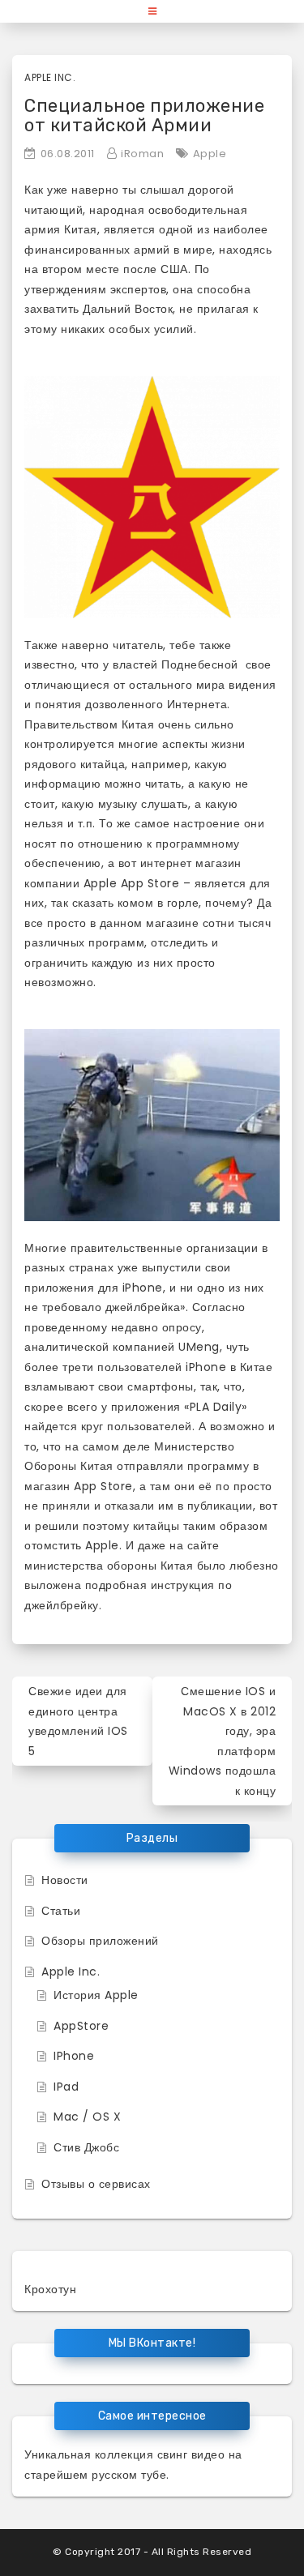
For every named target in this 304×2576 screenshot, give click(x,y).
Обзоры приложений (100, 1941)
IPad (66, 2087)
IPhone (74, 2056)
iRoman (142, 154)
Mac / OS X (87, 2117)
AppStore (81, 2026)
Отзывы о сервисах (96, 2184)
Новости (65, 1880)
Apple (210, 154)
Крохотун (50, 2289)
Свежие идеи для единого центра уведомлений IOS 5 (78, 1721)
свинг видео (191, 2454)
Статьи (61, 1911)
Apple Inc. (50, 77)
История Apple (96, 1995)
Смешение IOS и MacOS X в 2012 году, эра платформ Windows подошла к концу (223, 1741)
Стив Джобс (86, 2147)
